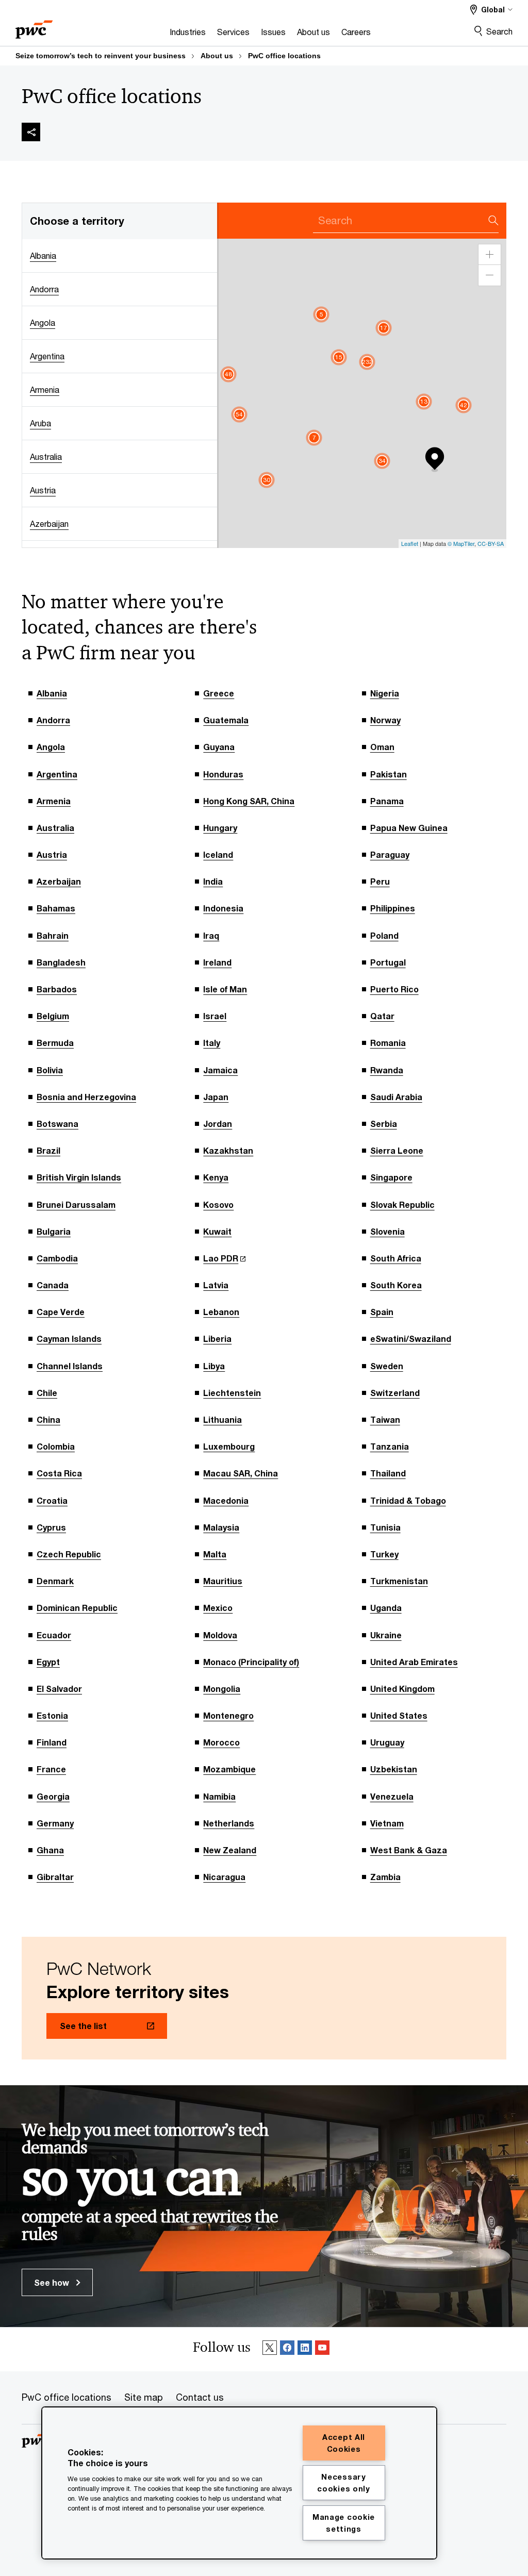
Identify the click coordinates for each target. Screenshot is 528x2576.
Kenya (216, 1177)
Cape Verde (61, 1312)
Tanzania (390, 1446)
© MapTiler (461, 543)
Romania (388, 1043)
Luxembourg (229, 1446)
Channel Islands (70, 1366)
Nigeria (385, 693)
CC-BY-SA (491, 543)
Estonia (52, 1715)
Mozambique (229, 1769)
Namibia (219, 1796)
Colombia (56, 1446)
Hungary (220, 828)
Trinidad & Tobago (408, 1500)
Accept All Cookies (344, 2443)
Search (499, 31)
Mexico (218, 1608)
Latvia (216, 1285)
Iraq (211, 935)
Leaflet (410, 543)
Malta (215, 1554)
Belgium (53, 1016)
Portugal (388, 962)
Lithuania (222, 1419)
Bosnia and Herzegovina (86, 1097)
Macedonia (226, 1500)
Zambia (385, 1877)
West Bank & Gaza (409, 1850)
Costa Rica (59, 1473)
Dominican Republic (77, 1608)
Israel (215, 1016)
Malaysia (221, 1527)
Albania (52, 693)
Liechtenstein (232, 1393)
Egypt (48, 1662)
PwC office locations (284, 56)
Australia (55, 828)
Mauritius (223, 1581)
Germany (55, 1823)
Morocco (221, 1742)
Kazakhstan (228, 1150)
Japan (216, 1097)
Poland (384, 935)
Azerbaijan (59, 881)
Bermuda (55, 1043)
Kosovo (218, 1204)
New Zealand (230, 1850)
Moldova (220, 1635)
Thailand (388, 1473)
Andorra (53, 720)
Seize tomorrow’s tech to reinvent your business (101, 56)
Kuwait (217, 1231)
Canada (53, 1285)
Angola (51, 747)
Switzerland (395, 1393)
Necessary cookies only (344, 2483)
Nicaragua (224, 1877)
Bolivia (50, 1070)
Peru (380, 881)
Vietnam (387, 1823)
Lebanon (221, 1312)
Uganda (386, 1608)
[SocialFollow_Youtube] (322, 2349)
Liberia (217, 1339)
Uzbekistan (394, 1769)
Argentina (57, 774)
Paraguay (390, 854)
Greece (219, 693)
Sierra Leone (397, 1150)
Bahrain (53, 935)
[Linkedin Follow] (305, 2349)
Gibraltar (55, 1877)
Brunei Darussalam (76, 1204)
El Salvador (59, 1689)
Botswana (57, 1124)
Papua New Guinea (409, 828)
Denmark (55, 1581)
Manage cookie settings (344, 2523)
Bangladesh (61, 962)
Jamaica (220, 1070)
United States (399, 1715)
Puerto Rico (394, 989)
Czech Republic (69, 1554)
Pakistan (389, 774)
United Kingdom (402, 1689)
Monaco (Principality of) (251, 1662)
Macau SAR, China (241, 1473)
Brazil (48, 1150)
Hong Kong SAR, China (249, 801)
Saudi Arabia (396, 1097)
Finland (52, 1742)
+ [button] (490, 255)
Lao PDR (221, 1258)
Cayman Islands (69, 1339)
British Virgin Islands (79, 1177)
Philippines (393, 908)
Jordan (218, 1124)
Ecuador (54, 1635)
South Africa (396, 1258)
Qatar (382, 1016)
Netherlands (229, 1823)
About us (217, 56)
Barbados (57, 989)
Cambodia (57, 1258)
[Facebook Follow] (287, 2349)
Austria (52, 854)
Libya (214, 1366)
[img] (31, 132)
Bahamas (56, 908)
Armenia (54, 801)
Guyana (219, 747)
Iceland (218, 854)
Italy (212, 1043)
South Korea (396, 1285)
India (213, 881)
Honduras (223, 774)
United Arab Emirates (414, 1662)
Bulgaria (54, 1231)
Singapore (391, 1177)
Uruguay (387, 1742)
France (51, 1769)
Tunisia (385, 1527)
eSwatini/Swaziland (411, 1339)
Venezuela (392, 1796)
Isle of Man (225, 989)
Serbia (384, 1124)
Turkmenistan (399, 1581)
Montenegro (228, 1715)
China (48, 1419)
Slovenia (387, 1231)
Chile (47, 1393)
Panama (387, 801)
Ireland (217, 962)
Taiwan (385, 1419)
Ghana (50, 1850)
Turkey (384, 1554)
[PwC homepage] (34, 26)
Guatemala (226, 720)
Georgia (53, 1796)
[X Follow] (270, 2349)
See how (53, 2282)
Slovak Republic (402, 1204)
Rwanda (387, 1070)
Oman (382, 747)
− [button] (490, 275)
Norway (385, 720)
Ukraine (386, 1635)
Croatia (52, 1500)
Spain (382, 1312)
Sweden (387, 1366)
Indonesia (223, 908)
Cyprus (51, 1527)
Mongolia (222, 1689)
